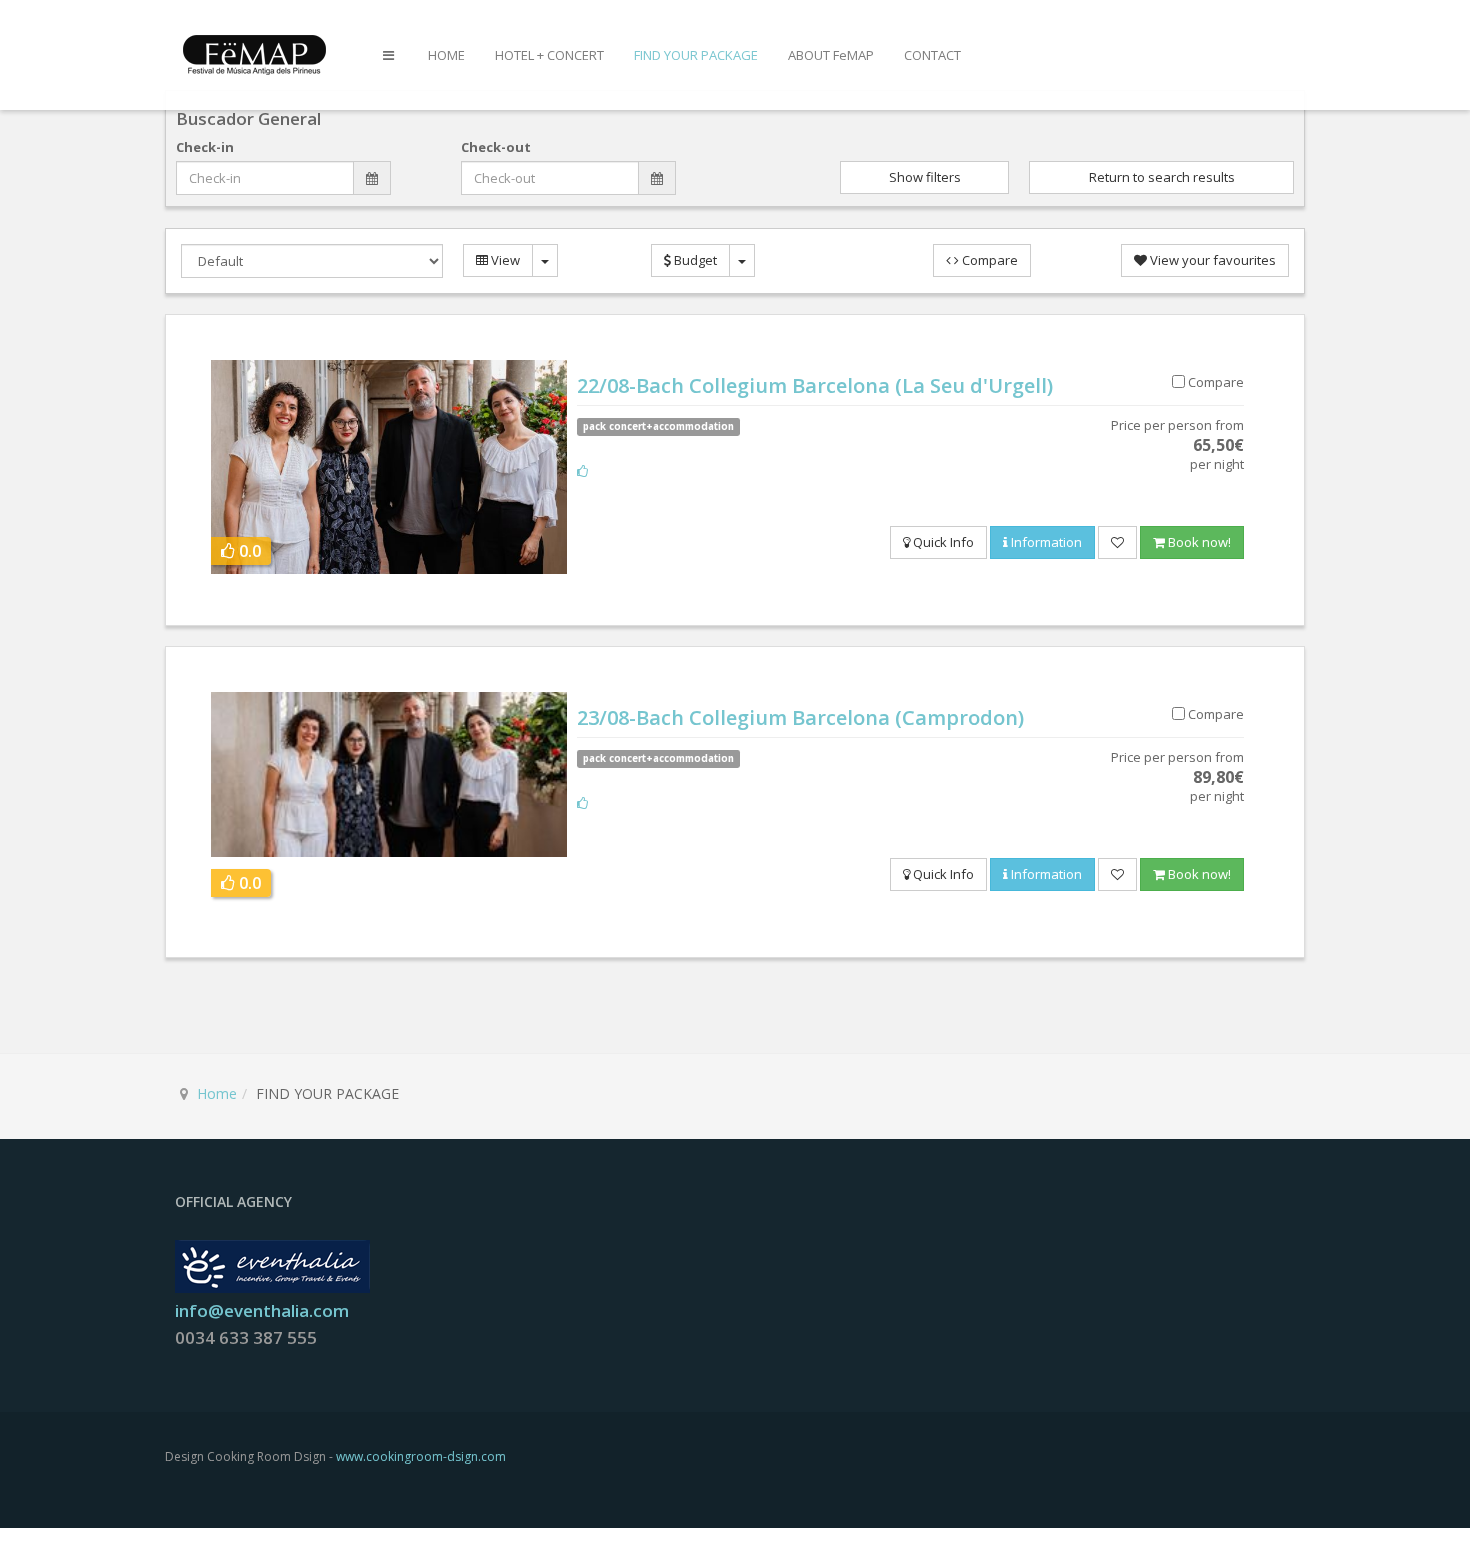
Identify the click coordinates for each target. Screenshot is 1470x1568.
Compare (988, 260)
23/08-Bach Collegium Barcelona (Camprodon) (800, 717)
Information (1045, 542)
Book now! (1198, 542)
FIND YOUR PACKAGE (696, 55)
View (504, 260)
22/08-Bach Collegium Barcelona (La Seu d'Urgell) (815, 385)
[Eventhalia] (272, 1265)
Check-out (496, 147)
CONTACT (932, 55)
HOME (446, 55)
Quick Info (942, 542)
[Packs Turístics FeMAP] (259, 53)
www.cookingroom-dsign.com (421, 1456)
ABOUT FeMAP (831, 55)
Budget (694, 260)
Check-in (205, 147)
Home (217, 1093)
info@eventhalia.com (262, 1310)
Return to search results (1162, 177)
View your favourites (1211, 260)
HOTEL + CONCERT (549, 55)
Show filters (925, 177)
